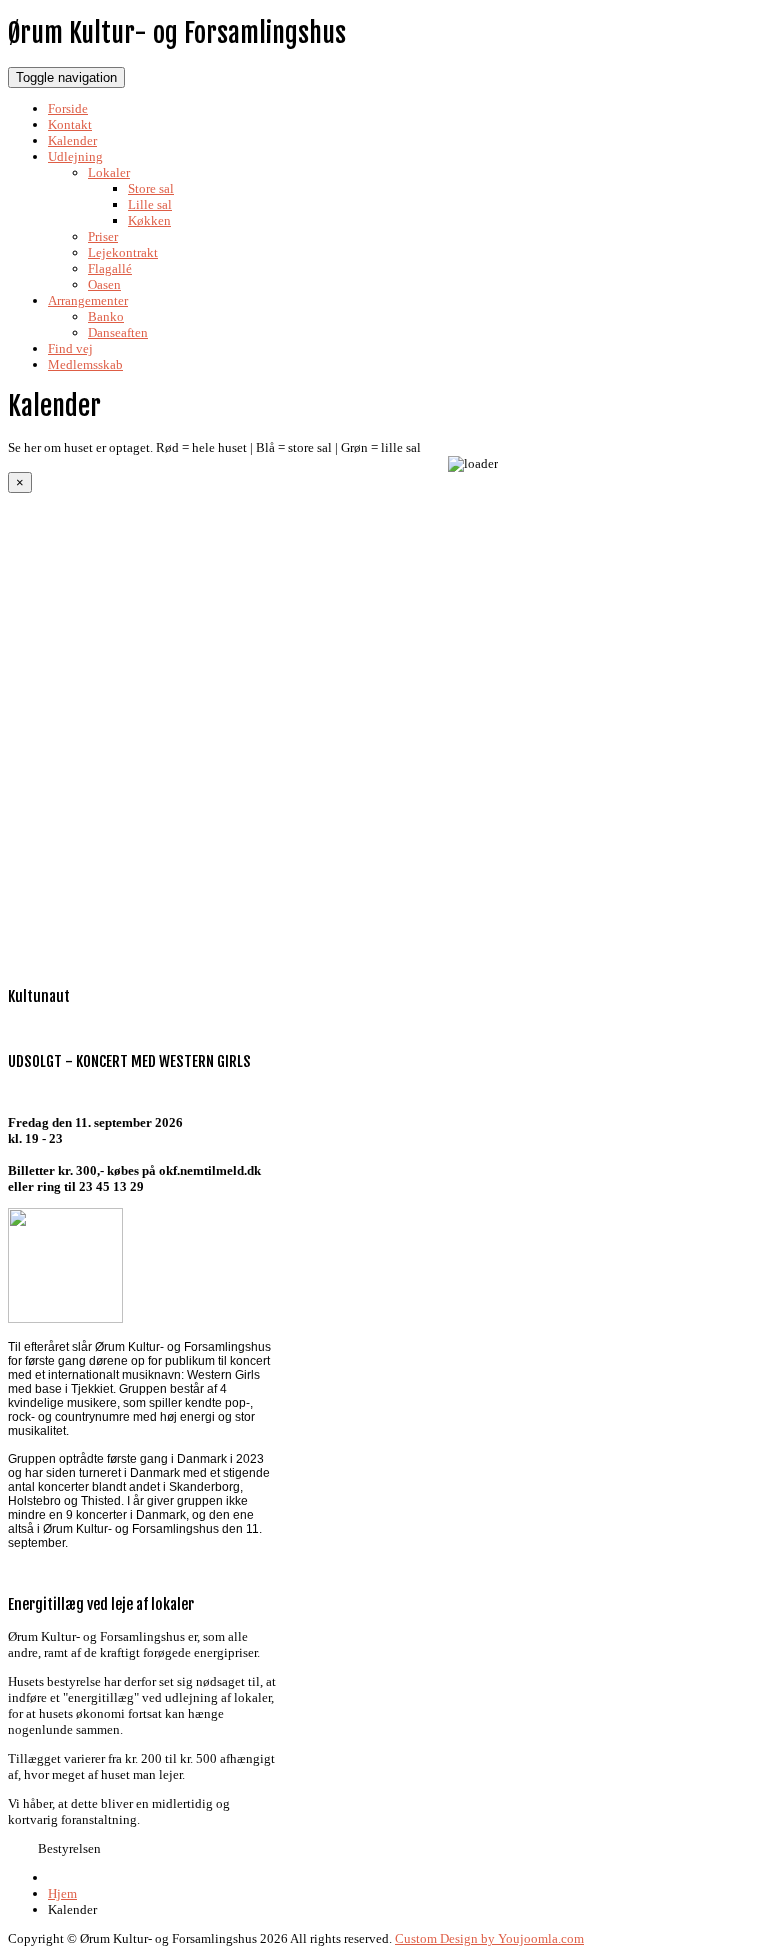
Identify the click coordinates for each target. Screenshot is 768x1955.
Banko (106, 316)
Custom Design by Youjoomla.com (489, 1938)
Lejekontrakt (123, 252)
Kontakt (70, 124)
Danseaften (118, 332)
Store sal (151, 188)
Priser (103, 236)
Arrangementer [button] (88, 300)
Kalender (72, 140)
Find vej (70, 348)
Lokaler (109, 172)
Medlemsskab (85, 364)
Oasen (104, 284)
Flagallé (110, 268)
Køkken (149, 220)
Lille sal (150, 204)
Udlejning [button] (75, 156)
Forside (68, 108)
